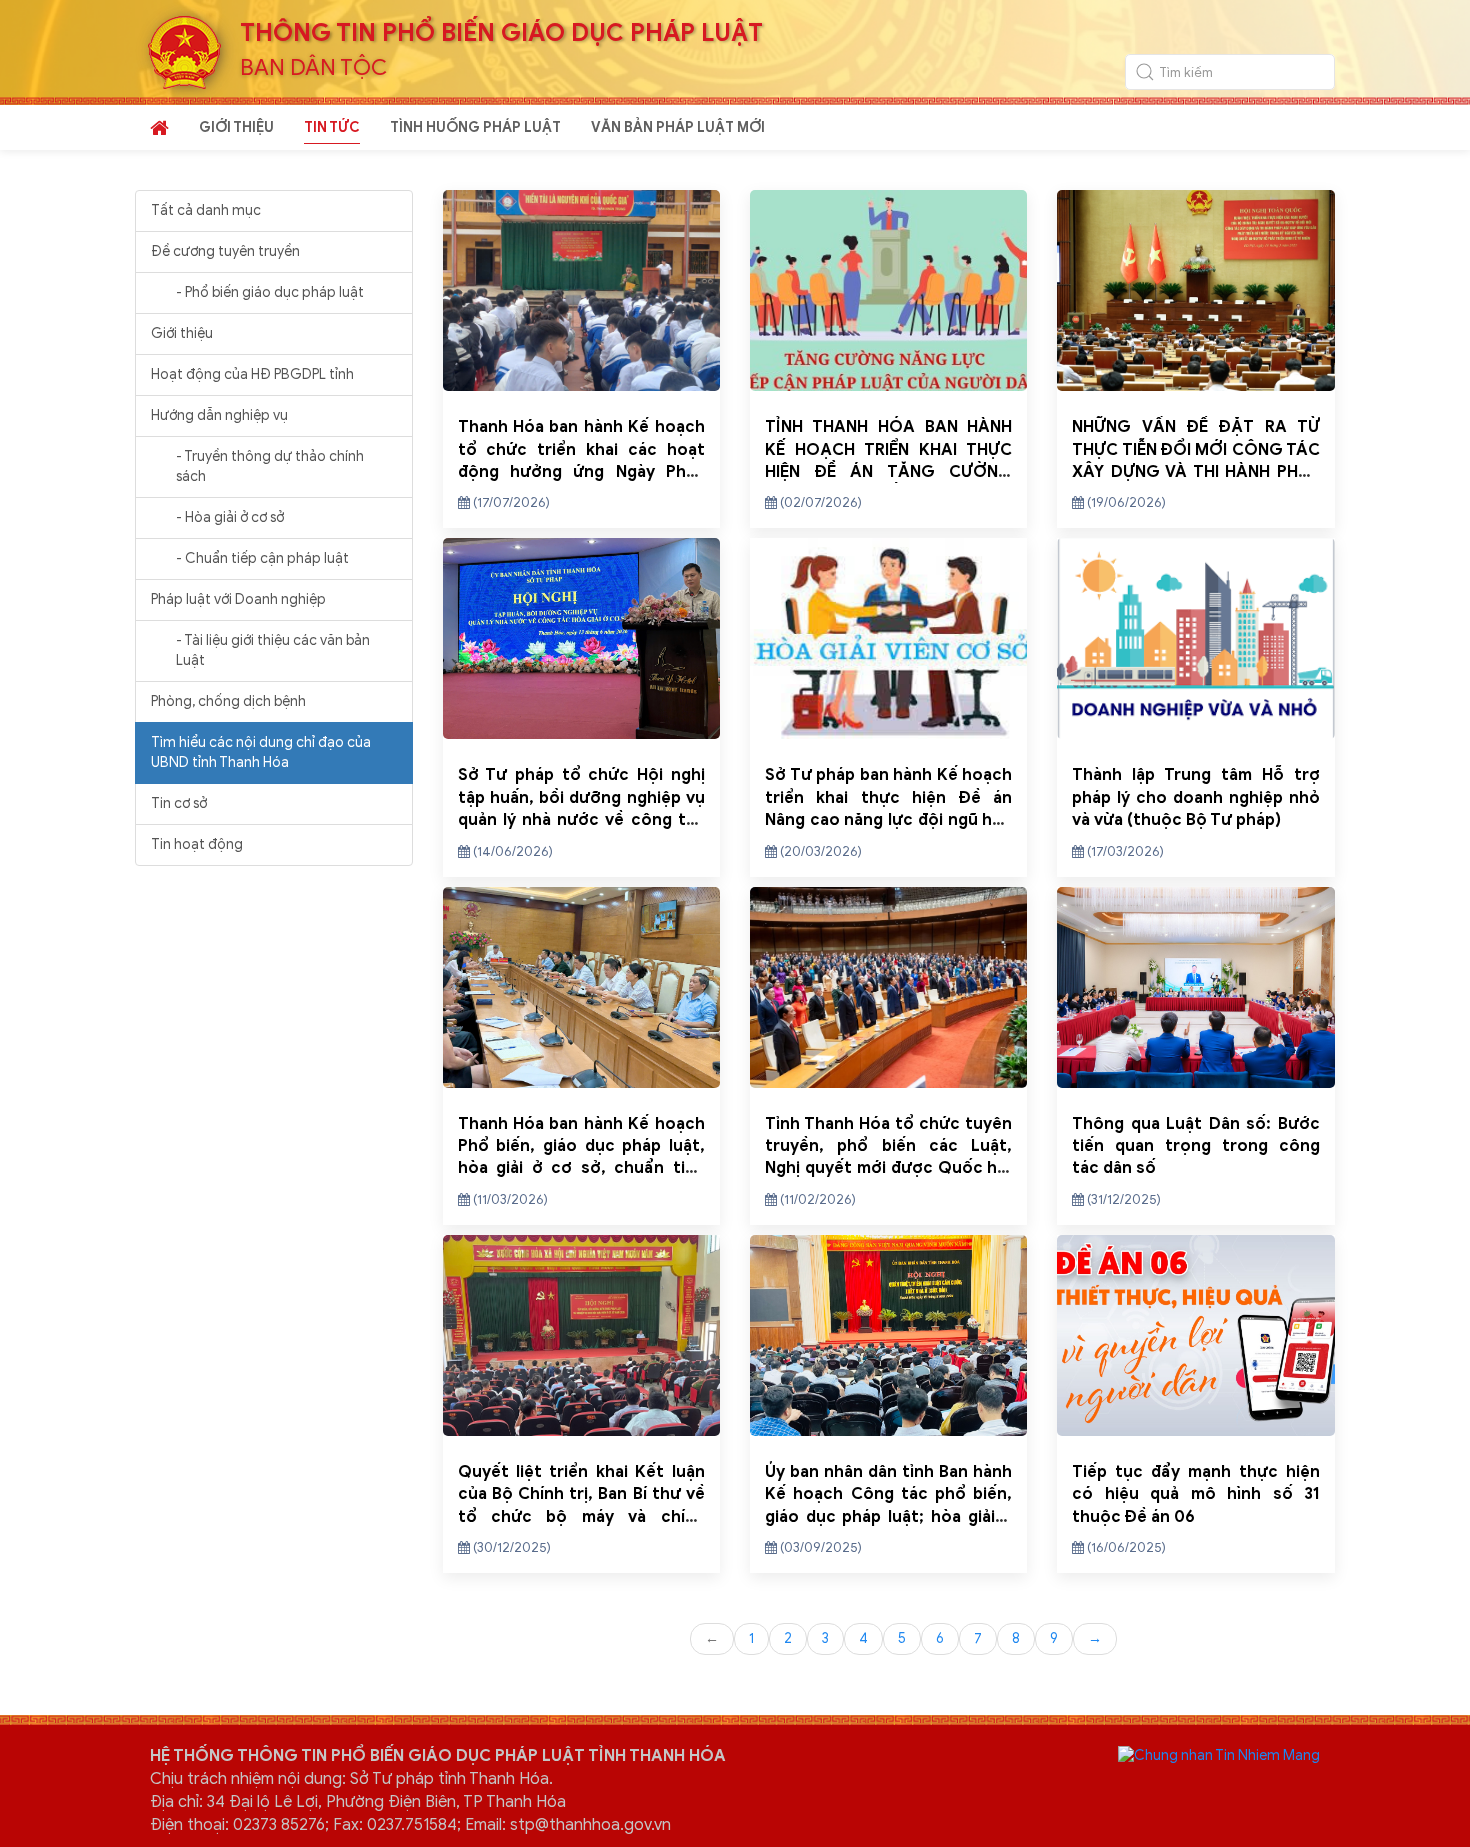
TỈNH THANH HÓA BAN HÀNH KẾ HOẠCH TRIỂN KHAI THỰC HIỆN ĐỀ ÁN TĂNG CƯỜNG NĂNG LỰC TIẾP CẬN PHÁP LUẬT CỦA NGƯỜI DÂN (888, 472)
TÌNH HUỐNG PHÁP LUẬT (475, 127)
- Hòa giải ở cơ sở (230, 517)
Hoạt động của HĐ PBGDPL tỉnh (252, 374)
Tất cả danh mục (206, 210)
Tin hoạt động (197, 844)
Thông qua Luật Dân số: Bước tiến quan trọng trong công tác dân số (1195, 1146)
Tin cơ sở (179, 803)
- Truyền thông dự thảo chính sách (270, 466)
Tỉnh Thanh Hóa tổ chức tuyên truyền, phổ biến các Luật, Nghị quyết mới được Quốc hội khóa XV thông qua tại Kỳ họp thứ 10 (888, 1169)
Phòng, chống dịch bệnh (228, 701)
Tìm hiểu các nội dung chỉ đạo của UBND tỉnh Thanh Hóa (261, 752)
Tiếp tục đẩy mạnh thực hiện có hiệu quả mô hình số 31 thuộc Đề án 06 (1195, 1494)
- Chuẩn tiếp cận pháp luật (262, 558)
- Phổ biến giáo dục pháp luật (270, 292)
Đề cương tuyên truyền (225, 251)
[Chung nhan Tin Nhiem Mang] (1219, 1754)
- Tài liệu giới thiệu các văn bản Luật (273, 650)
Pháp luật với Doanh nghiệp (238, 599)
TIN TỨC (332, 127)
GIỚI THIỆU (236, 127)
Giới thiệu (182, 333)
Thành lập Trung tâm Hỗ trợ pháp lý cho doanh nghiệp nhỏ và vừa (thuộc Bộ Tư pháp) (1195, 797)
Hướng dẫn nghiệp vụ (219, 415)
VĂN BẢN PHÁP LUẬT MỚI (678, 127)
